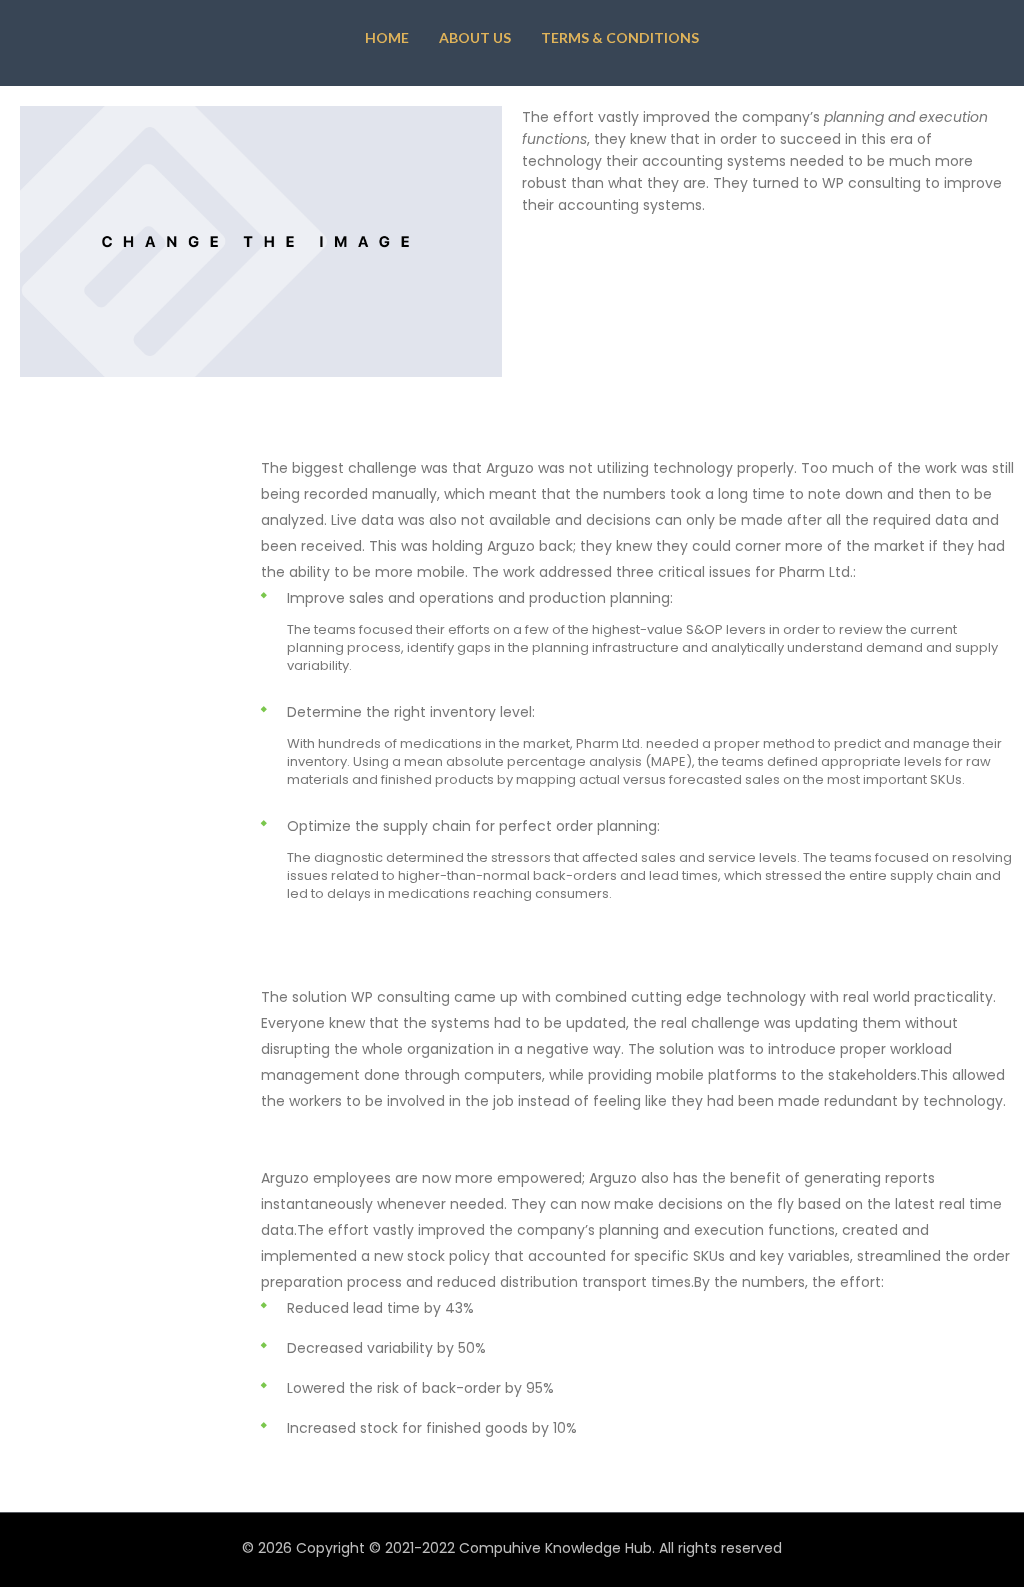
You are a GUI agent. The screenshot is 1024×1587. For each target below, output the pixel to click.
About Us (475, 37)
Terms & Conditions (620, 37)
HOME (387, 37)
